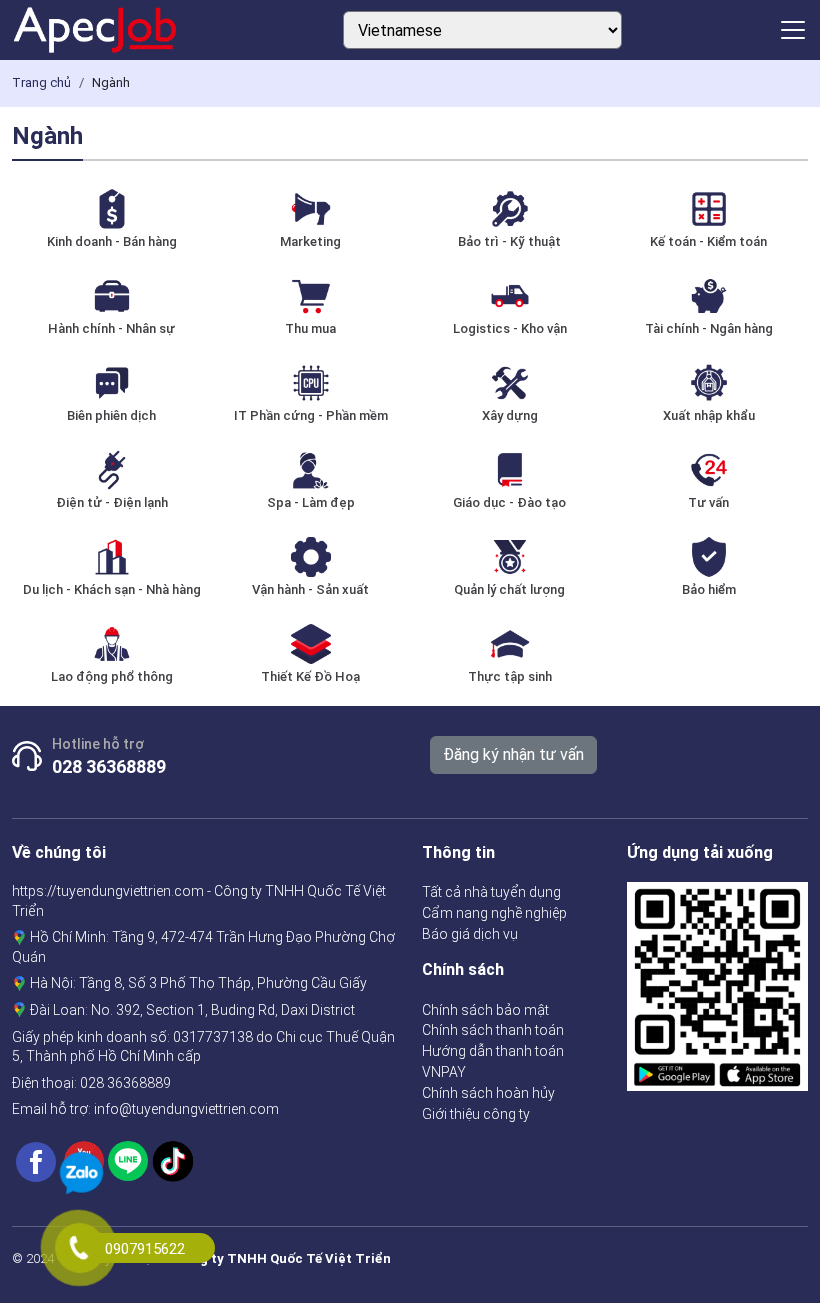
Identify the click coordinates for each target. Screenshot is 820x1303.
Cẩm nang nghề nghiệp (494, 913)
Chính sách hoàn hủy (488, 1093)
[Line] (128, 1159)
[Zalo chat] (81, 1175)
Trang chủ (41, 82)
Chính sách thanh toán (493, 1030)
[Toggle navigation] (793, 30)
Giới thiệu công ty (476, 1114)
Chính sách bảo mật (485, 1010)
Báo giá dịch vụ (470, 934)
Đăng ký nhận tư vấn (513, 754)
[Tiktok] (173, 1159)
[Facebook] (36, 1159)
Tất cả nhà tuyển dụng (491, 892)
